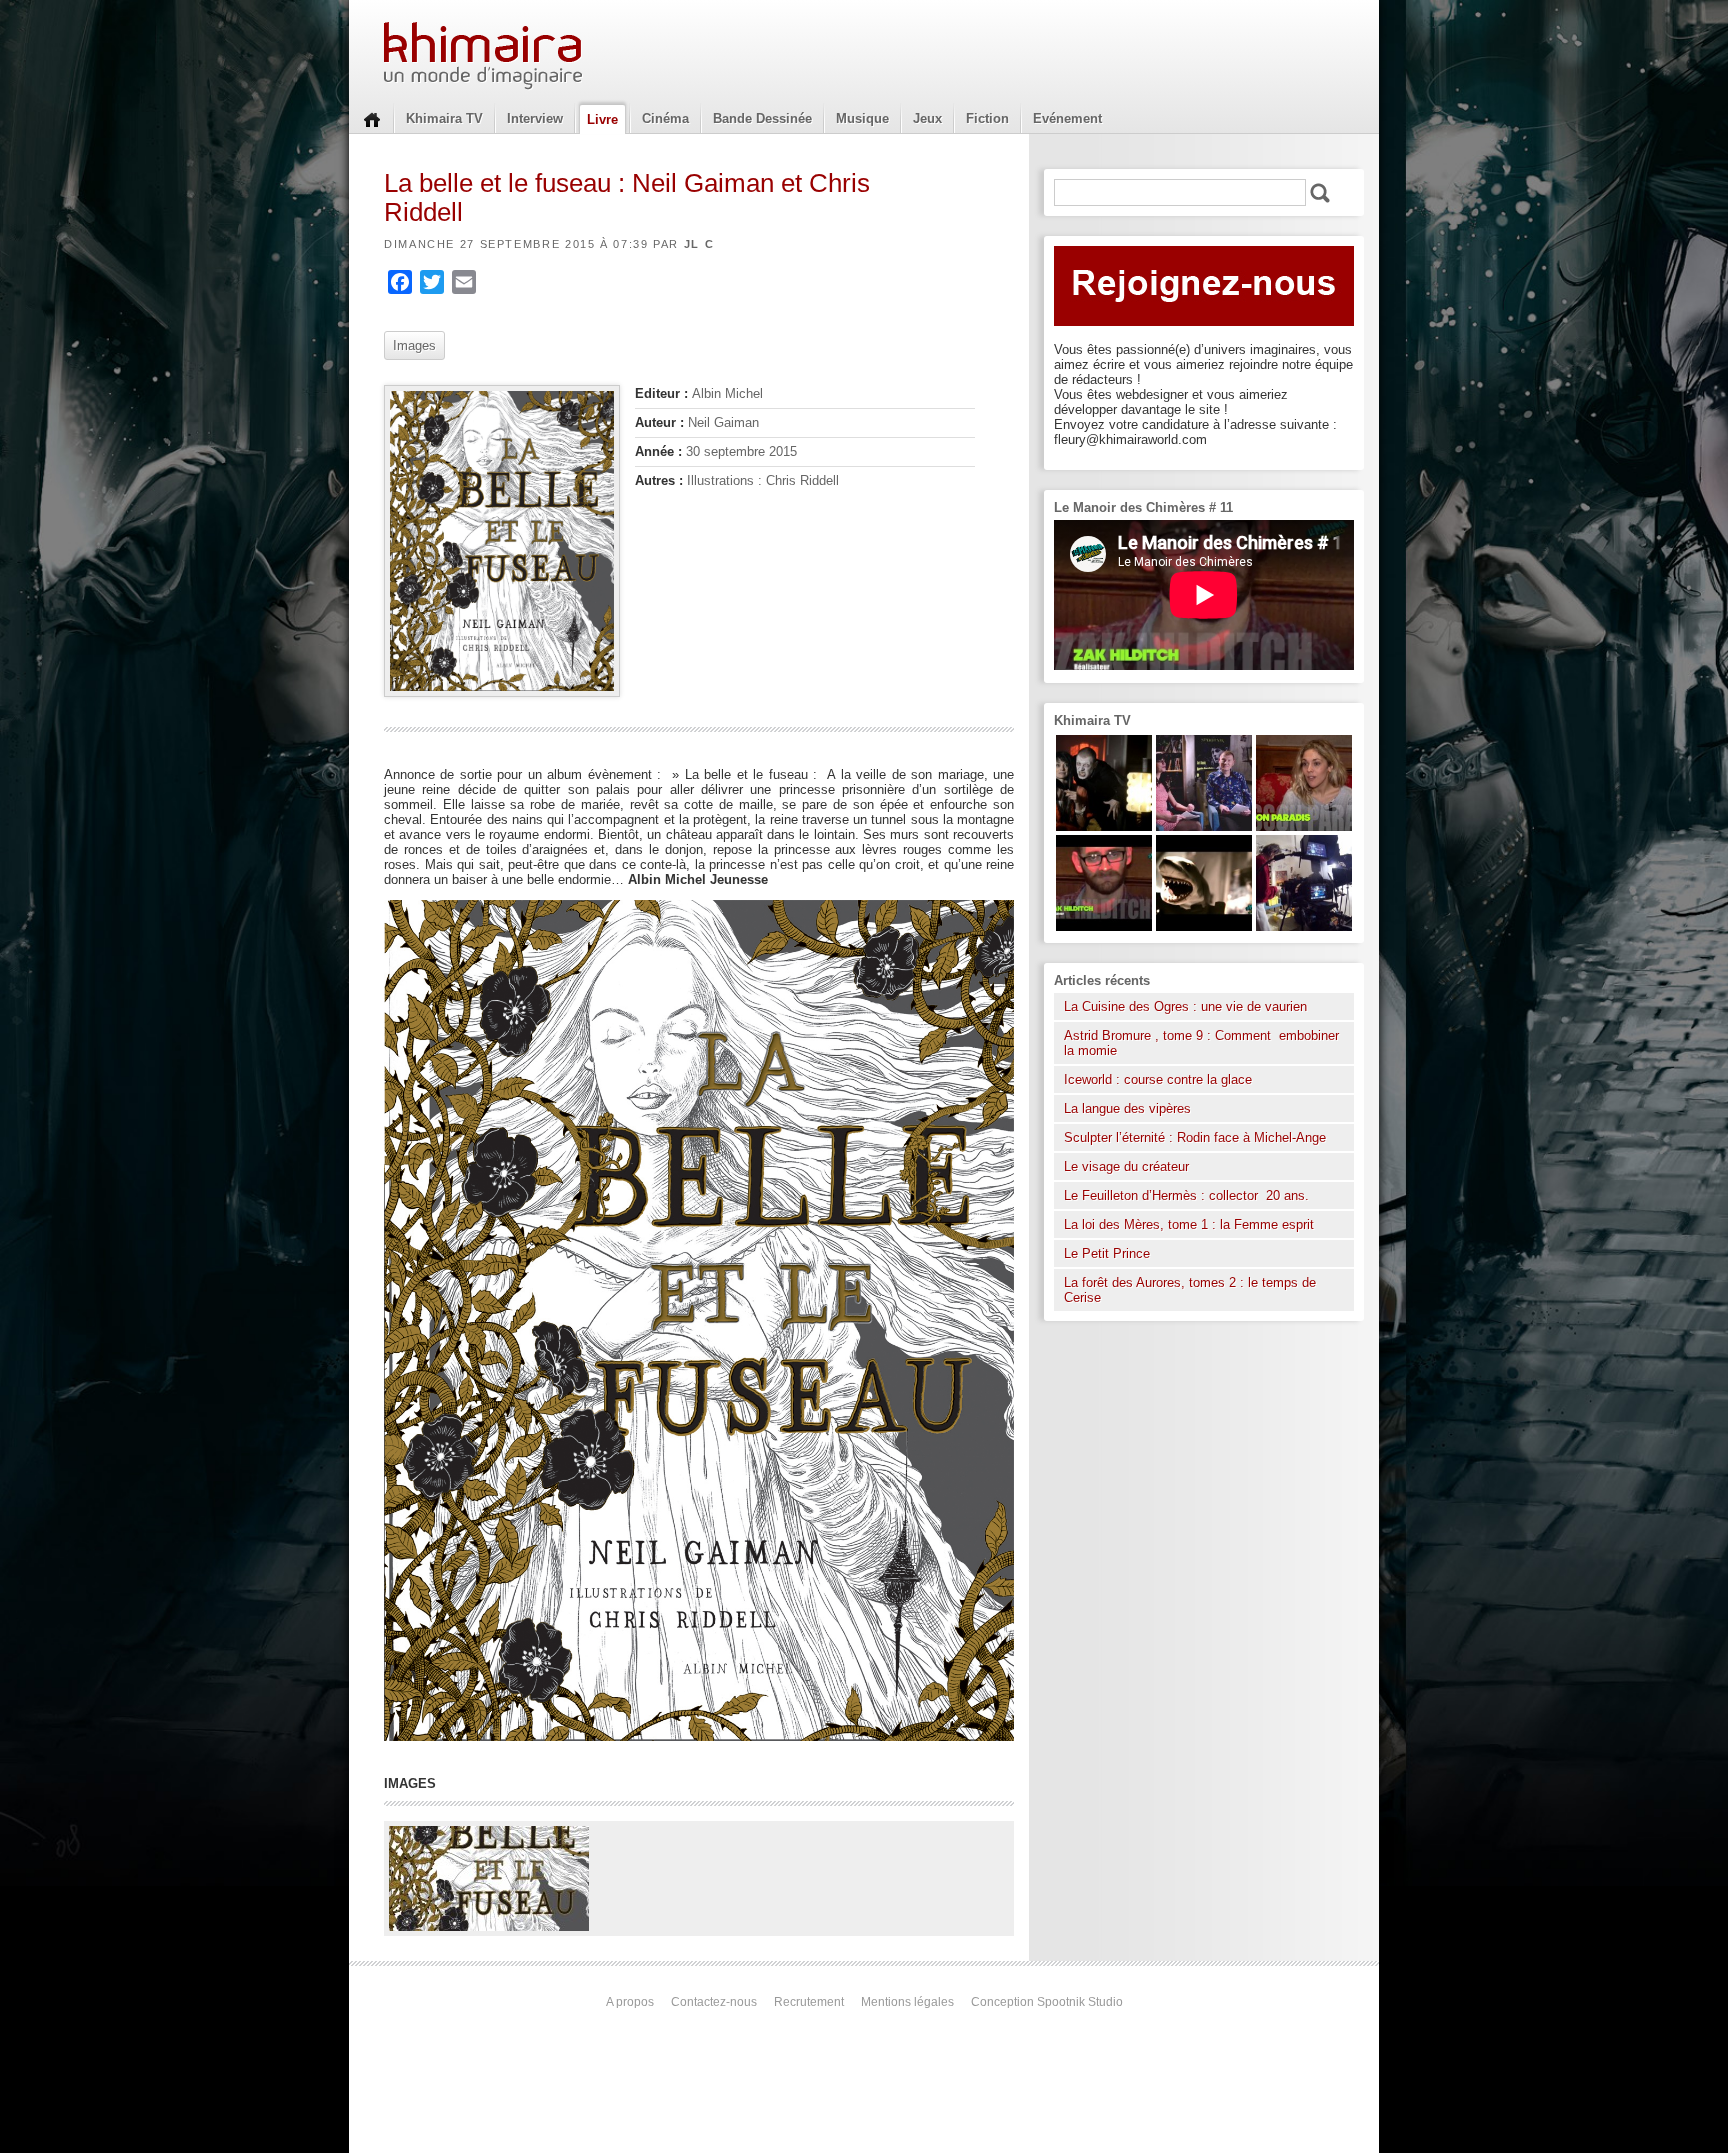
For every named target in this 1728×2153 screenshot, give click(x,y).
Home (372, 118)
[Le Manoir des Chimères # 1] (1204, 826)
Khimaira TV (444, 118)
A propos (630, 2002)
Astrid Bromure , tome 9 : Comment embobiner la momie (1201, 1043)
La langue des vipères (1127, 1108)
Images (414, 345)
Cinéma (665, 118)
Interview (535, 118)
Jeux (927, 118)
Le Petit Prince (1107, 1253)
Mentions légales (907, 2002)
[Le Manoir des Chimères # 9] (1304, 826)
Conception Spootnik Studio (1047, 2002)
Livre (602, 119)
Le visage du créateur (1126, 1166)
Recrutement (809, 2002)
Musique (862, 118)
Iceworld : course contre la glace (1158, 1079)
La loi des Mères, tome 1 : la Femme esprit (1189, 1224)
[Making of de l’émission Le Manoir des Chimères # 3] (1304, 926)
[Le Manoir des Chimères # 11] (1104, 926)
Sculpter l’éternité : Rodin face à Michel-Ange (1195, 1137)
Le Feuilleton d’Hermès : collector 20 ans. (1188, 1195)
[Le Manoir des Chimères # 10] (1204, 926)
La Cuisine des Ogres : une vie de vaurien (1185, 1006)
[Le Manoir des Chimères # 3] (1104, 826)
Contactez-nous (714, 2002)
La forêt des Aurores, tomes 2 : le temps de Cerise (1190, 1290)
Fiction (987, 118)
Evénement (1067, 118)
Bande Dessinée (762, 118)
